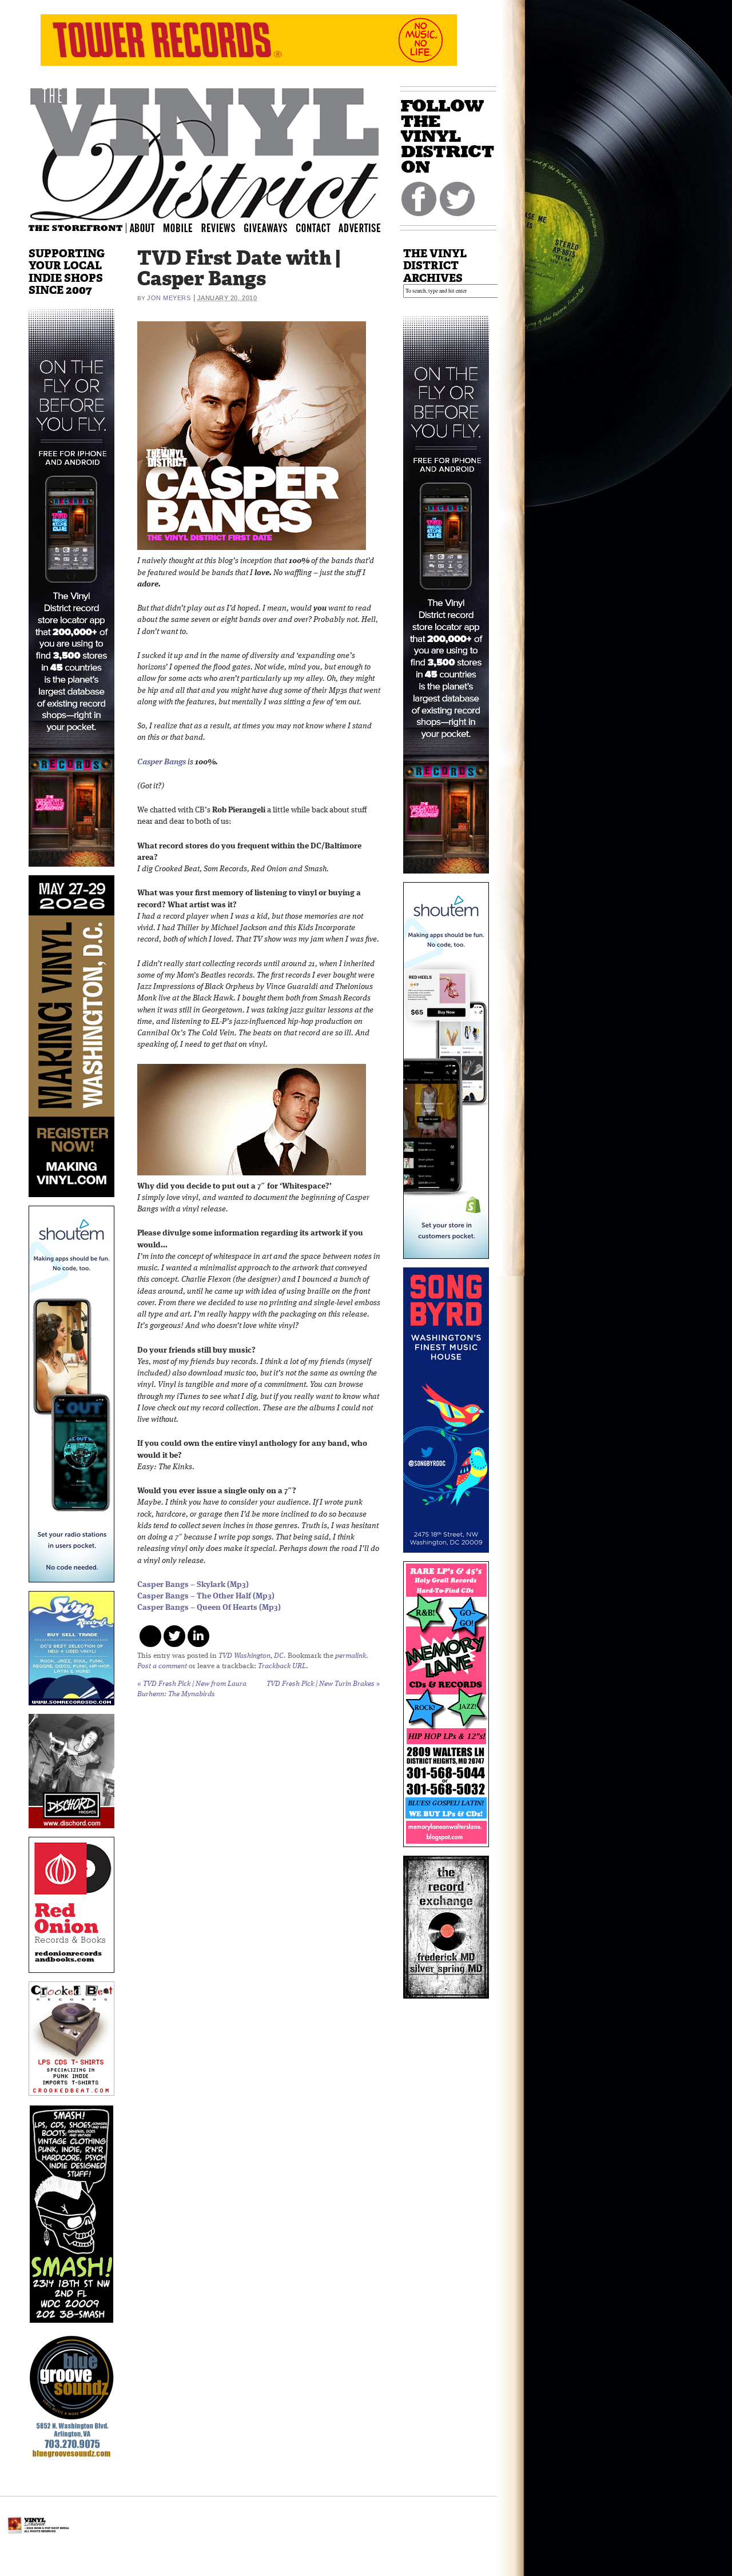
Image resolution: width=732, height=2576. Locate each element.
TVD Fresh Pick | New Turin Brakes (323, 1684)
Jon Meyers (169, 298)
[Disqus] (259, 1855)
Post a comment (162, 1666)
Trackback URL (282, 1666)
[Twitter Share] (174, 1636)
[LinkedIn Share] (198, 1636)
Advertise (361, 227)
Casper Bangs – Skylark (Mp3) (193, 1585)
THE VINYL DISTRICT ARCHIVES (435, 266)
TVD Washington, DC (251, 1656)
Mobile (178, 227)
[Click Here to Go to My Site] (71, 873)
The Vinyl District (205, 151)
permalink (351, 1656)
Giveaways (276, 227)
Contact (319, 227)
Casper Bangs (162, 762)
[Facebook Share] (150, 1636)
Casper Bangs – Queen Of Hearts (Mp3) (209, 1608)
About (143, 227)
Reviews (226, 227)
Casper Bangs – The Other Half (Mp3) (206, 1596)
